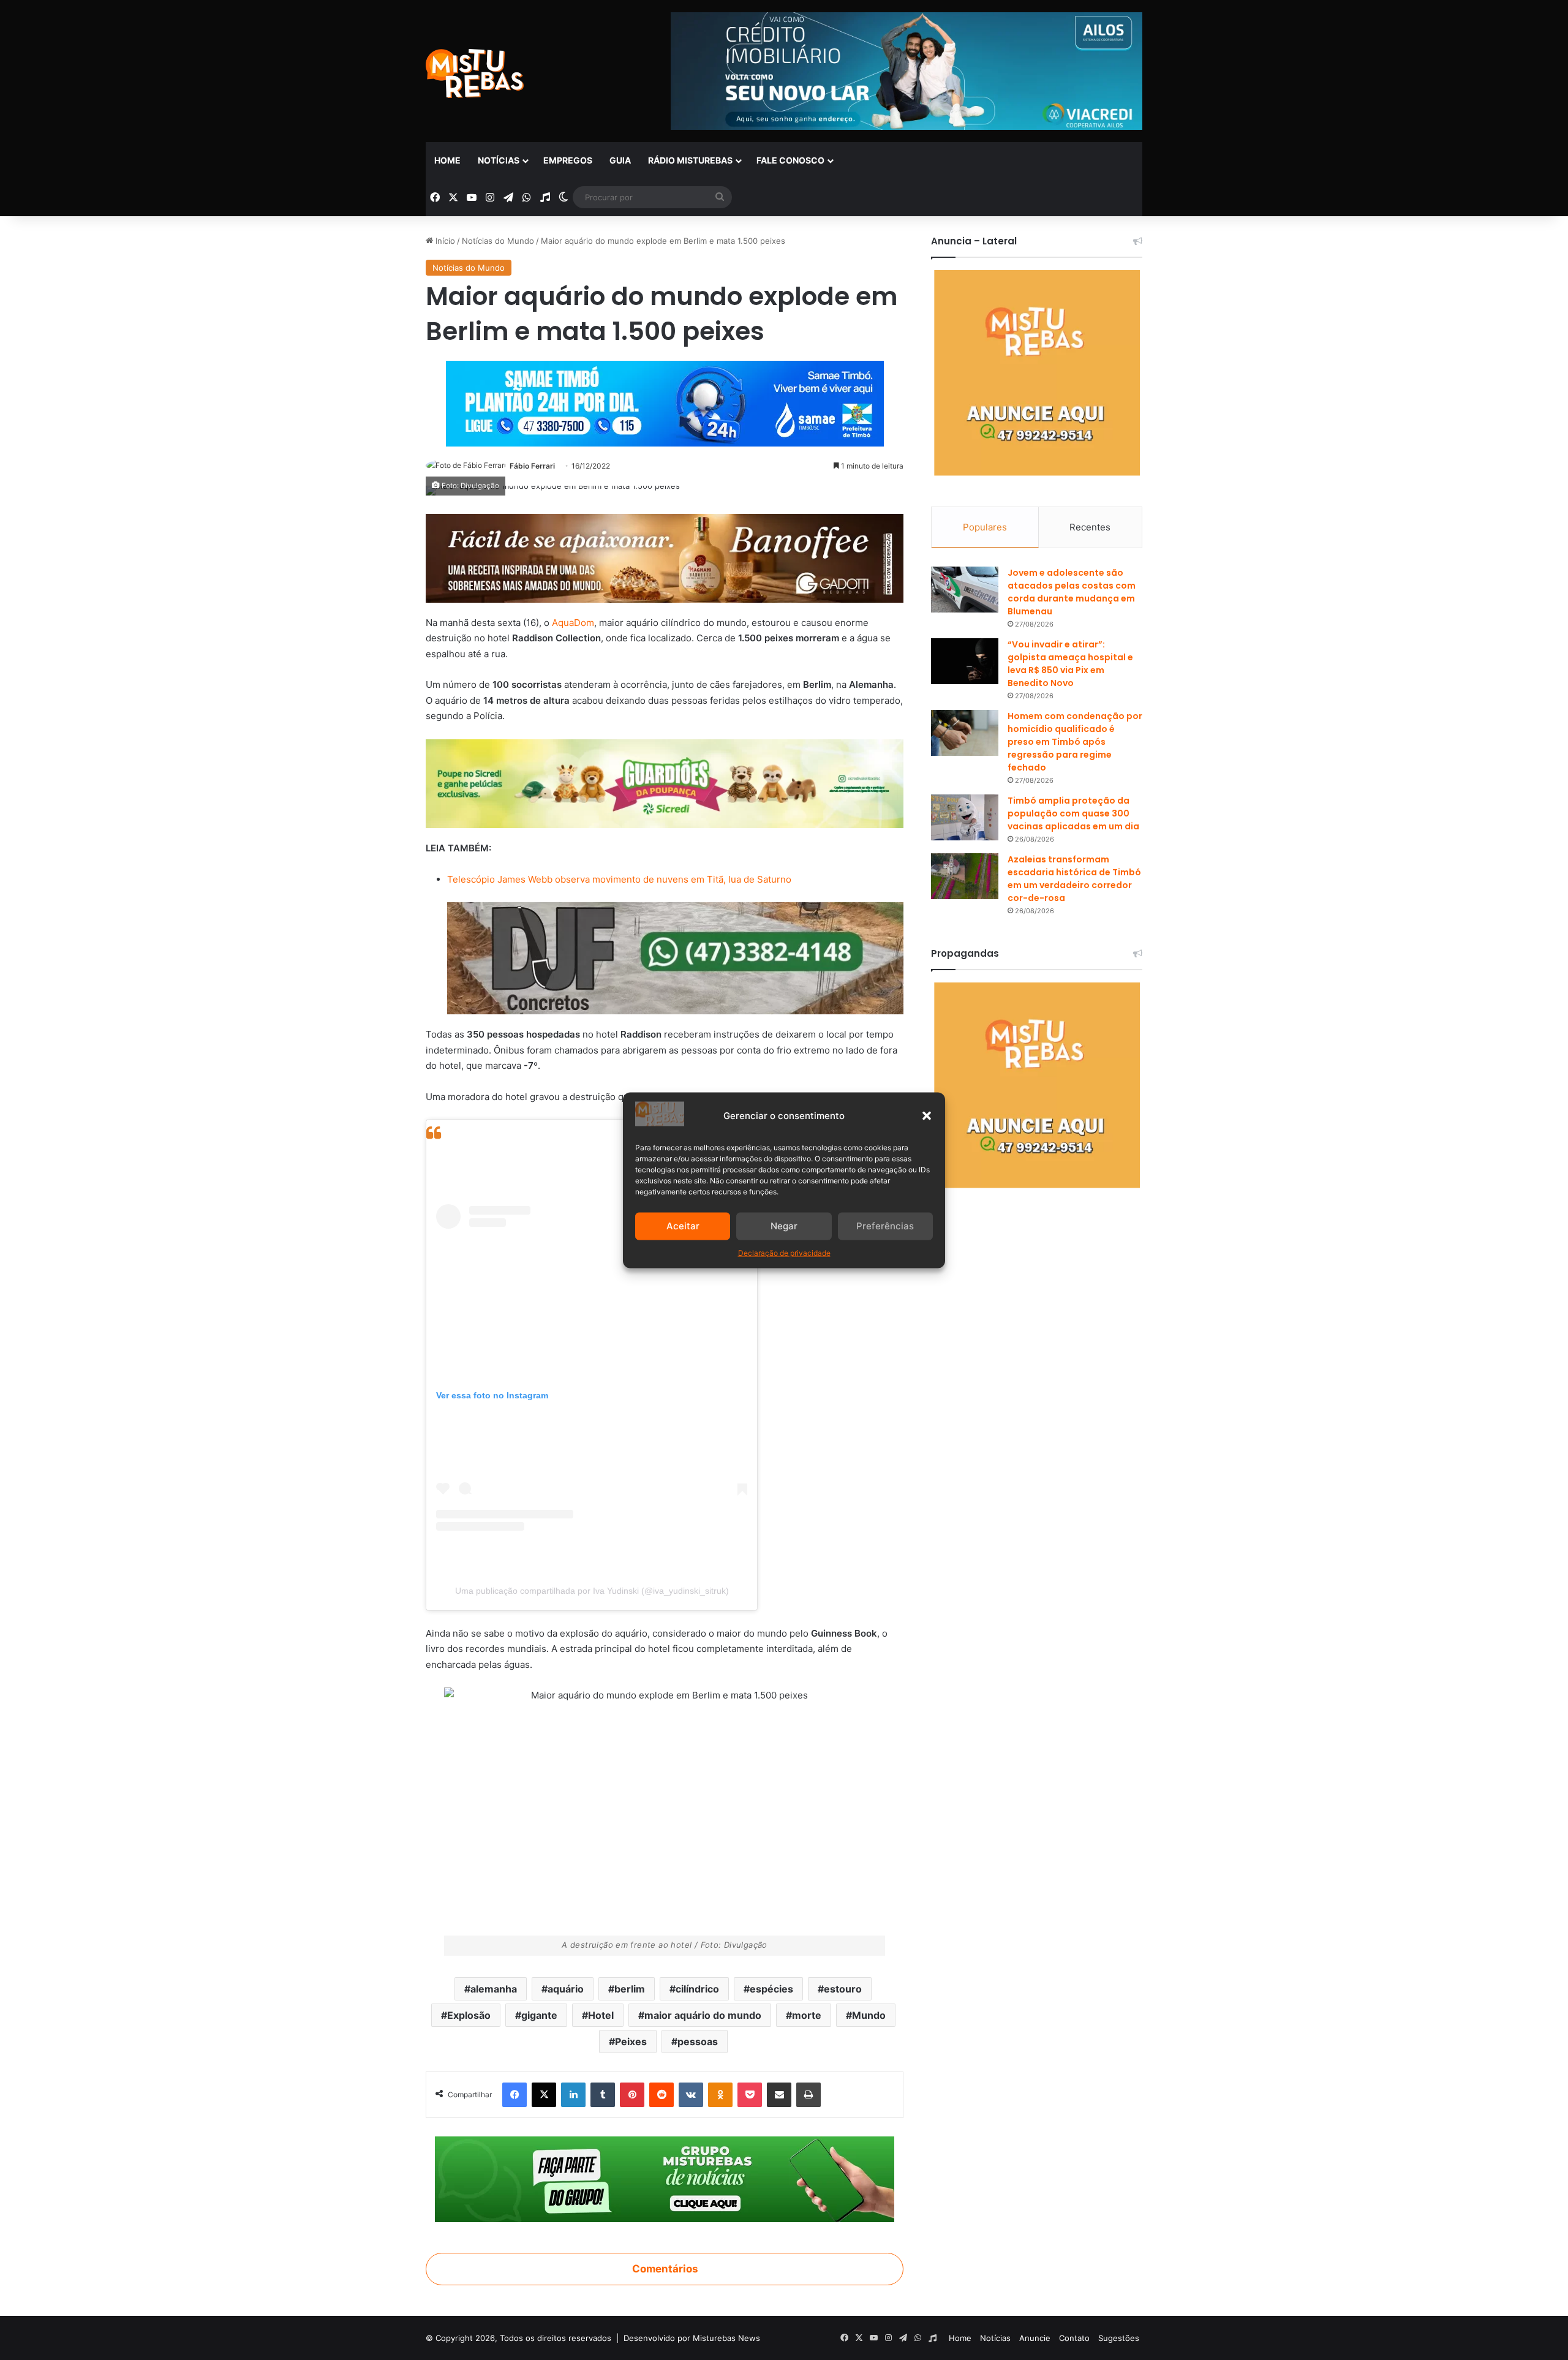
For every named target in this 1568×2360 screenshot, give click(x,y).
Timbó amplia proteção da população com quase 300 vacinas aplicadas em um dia (1073, 813)
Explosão (469, 2015)
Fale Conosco (790, 160)
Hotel (601, 2015)
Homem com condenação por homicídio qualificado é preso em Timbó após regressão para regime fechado (1075, 742)
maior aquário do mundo (703, 2015)
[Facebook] (514, 2095)
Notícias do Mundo (498, 241)
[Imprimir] (809, 2095)
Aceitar (683, 1226)
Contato (1074, 2338)
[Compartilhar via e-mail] (779, 2095)
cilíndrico (697, 1989)
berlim (630, 1989)
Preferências (885, 1226)
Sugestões (1119, 2338)
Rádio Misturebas (690, 160)
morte (807, 2015)
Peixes (631, 2041)
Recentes (1090, 527)
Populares (985, 527)
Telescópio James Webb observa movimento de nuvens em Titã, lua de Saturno (619, 879)
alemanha (494, 1989)
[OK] (720, 2095)
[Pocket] (750, 2095)
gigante (539, 2015)
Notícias (499, 160)
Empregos (568, 160)
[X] (544, 2095)
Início (444, 241)
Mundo (869, 2015)
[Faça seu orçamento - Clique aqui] (675, 958)
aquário (566, 1989)
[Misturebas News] (475, 74)
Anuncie (1035, 2338)
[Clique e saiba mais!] (665, 402)
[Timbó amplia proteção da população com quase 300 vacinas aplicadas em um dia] (965, 817)
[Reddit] (661, 2095)
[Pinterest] (632, 2095)
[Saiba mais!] (665, 783)
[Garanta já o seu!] (665, 558)
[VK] (691, 2095)
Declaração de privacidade (784, 1252)
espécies (771, 1989)
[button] (927, 1115)
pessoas (698, 2041)
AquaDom (573, 623)
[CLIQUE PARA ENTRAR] (665, 2179)
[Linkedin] (573, 2095)
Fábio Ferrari (532, 466)
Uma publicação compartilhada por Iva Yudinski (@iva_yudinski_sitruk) (592, 1591)
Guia (620, 160)
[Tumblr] (603, 2095)
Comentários (665, 2269)
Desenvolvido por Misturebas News (692, 2338)
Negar (784, 1226)
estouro (843, 1989)
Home (447, 160)
